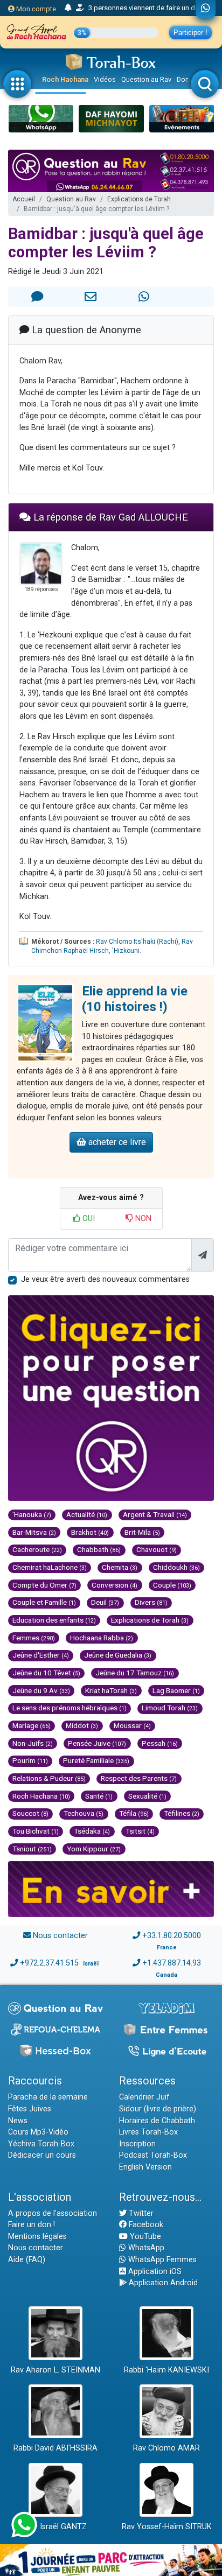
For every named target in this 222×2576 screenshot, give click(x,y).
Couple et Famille (44, 1602)
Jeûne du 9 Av (41, 1690)
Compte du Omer (44, 1585)
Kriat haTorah (111, 1690)
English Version (145, 2167)
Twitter (140, 2213)
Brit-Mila (142, 1532)
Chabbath (99, 1549)
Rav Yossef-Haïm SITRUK (167, 2527)
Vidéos (105, 79)
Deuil (105, 1602)
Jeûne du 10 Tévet (46, 1673)
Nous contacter (60, 1936)
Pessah (160, 1743)
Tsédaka (92, 1831)
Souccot (30, 1813)
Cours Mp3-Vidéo (38, 2132)
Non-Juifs (33, 1743)
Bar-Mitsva (34, 1532)
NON (142, 1219)
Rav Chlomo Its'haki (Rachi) (137, 942)
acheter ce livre (116, 1142)
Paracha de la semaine (48, 2097)
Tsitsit (140, 1831)
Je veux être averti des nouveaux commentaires (105, 1279)
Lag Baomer (176, 1690)
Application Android (162, 2283)
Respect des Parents (139, 1778)
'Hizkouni (126, 951)
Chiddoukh (176, 1567)
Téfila (134, 1813)
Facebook (145, 2225)
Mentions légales (37, 2237)
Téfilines (182, 1813)
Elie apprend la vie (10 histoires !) (135, 999)
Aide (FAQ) (27, 2260)
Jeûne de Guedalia (118, 1655)
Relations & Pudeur (49, 1778)
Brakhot (90, 1532)
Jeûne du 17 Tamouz (135, 1673)
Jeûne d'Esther (41, 1655)
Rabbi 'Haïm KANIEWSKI (166, 2370)
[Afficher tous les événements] (68, 8)
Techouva (84, 1813)
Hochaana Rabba (102, 1638)
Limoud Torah (170, 1708)
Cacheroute (37, 1549)
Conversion (115, 1585)
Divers (151, 1602)
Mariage (32, 1725)
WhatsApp (145, 2248)
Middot (82, 1725)
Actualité (87, 1514)
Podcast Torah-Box (153, 2155)
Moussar (132, 1725)
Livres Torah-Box (148, 2132)
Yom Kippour (94, 1849)
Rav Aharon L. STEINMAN (55, 2370)
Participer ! (190, 33)
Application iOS (154, 2272)
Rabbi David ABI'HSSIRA (55, 2448)
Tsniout (32, 1849)
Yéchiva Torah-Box (41, 2144)
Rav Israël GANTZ (56, 2527)
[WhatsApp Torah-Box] (206, 9)
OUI (88, 1219)
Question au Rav (146, 79)
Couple (172, 1585)
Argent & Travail (155, 1514)
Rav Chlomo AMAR (166, 2448)
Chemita (120, 1567)
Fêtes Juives (30, 2109)
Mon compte (35, 9)
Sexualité (147, 1796)
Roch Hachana (65, 79)
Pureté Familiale (96, 1760)
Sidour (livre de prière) (158, 2109)
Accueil (24, 199)
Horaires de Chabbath (157, 2121)
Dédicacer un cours (42, 2155)
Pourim (30, 1760)
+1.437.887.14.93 (172, 1963)
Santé (99, 1796)
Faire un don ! (32, 2225)
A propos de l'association (53, 2213)
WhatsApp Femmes (161, 2260)
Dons (185, 79)
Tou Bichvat (36, 1831)
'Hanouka (32, 1514)
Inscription (137, 2144)
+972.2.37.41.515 (49, 1963)
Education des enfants (54, 1620)
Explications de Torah (139, 199)
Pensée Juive (97, 1743)
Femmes (34, 1638)
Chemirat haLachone (50, 1567)
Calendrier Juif (144, 2097)
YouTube (144, 2237)
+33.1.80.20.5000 (172, 1936)
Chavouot (157, 1549)
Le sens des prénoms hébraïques (70, 1708)
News (18, 2121)
